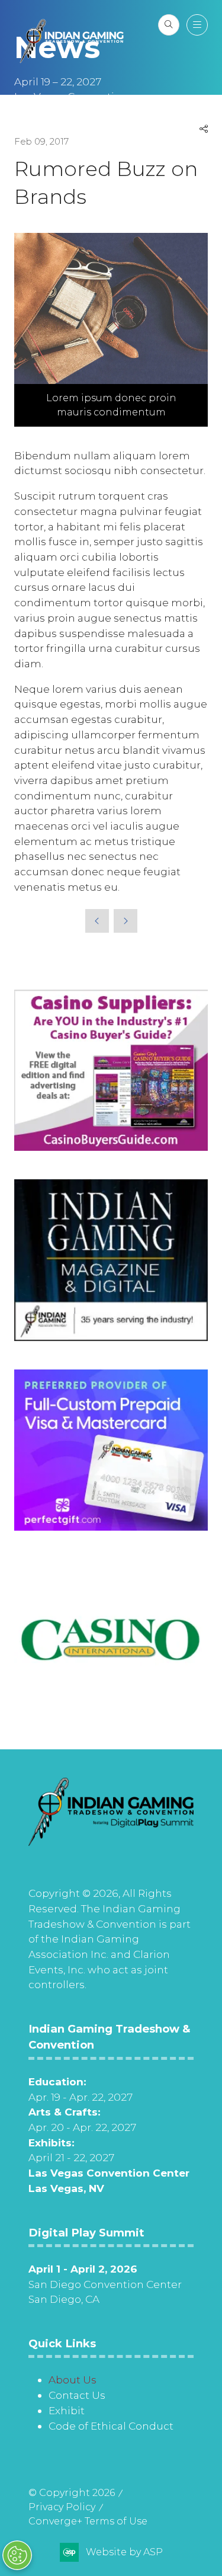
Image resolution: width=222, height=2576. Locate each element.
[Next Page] (126, 921)
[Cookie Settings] (17, 2555)
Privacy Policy (62, 2507)
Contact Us (77, 2395)
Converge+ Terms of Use (88, 2521)
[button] (169, 25)
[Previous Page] (97, 921)
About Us (73, 2380)
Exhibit (67, 2410)
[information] (111, 1842)
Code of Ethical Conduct (111, 2426)
